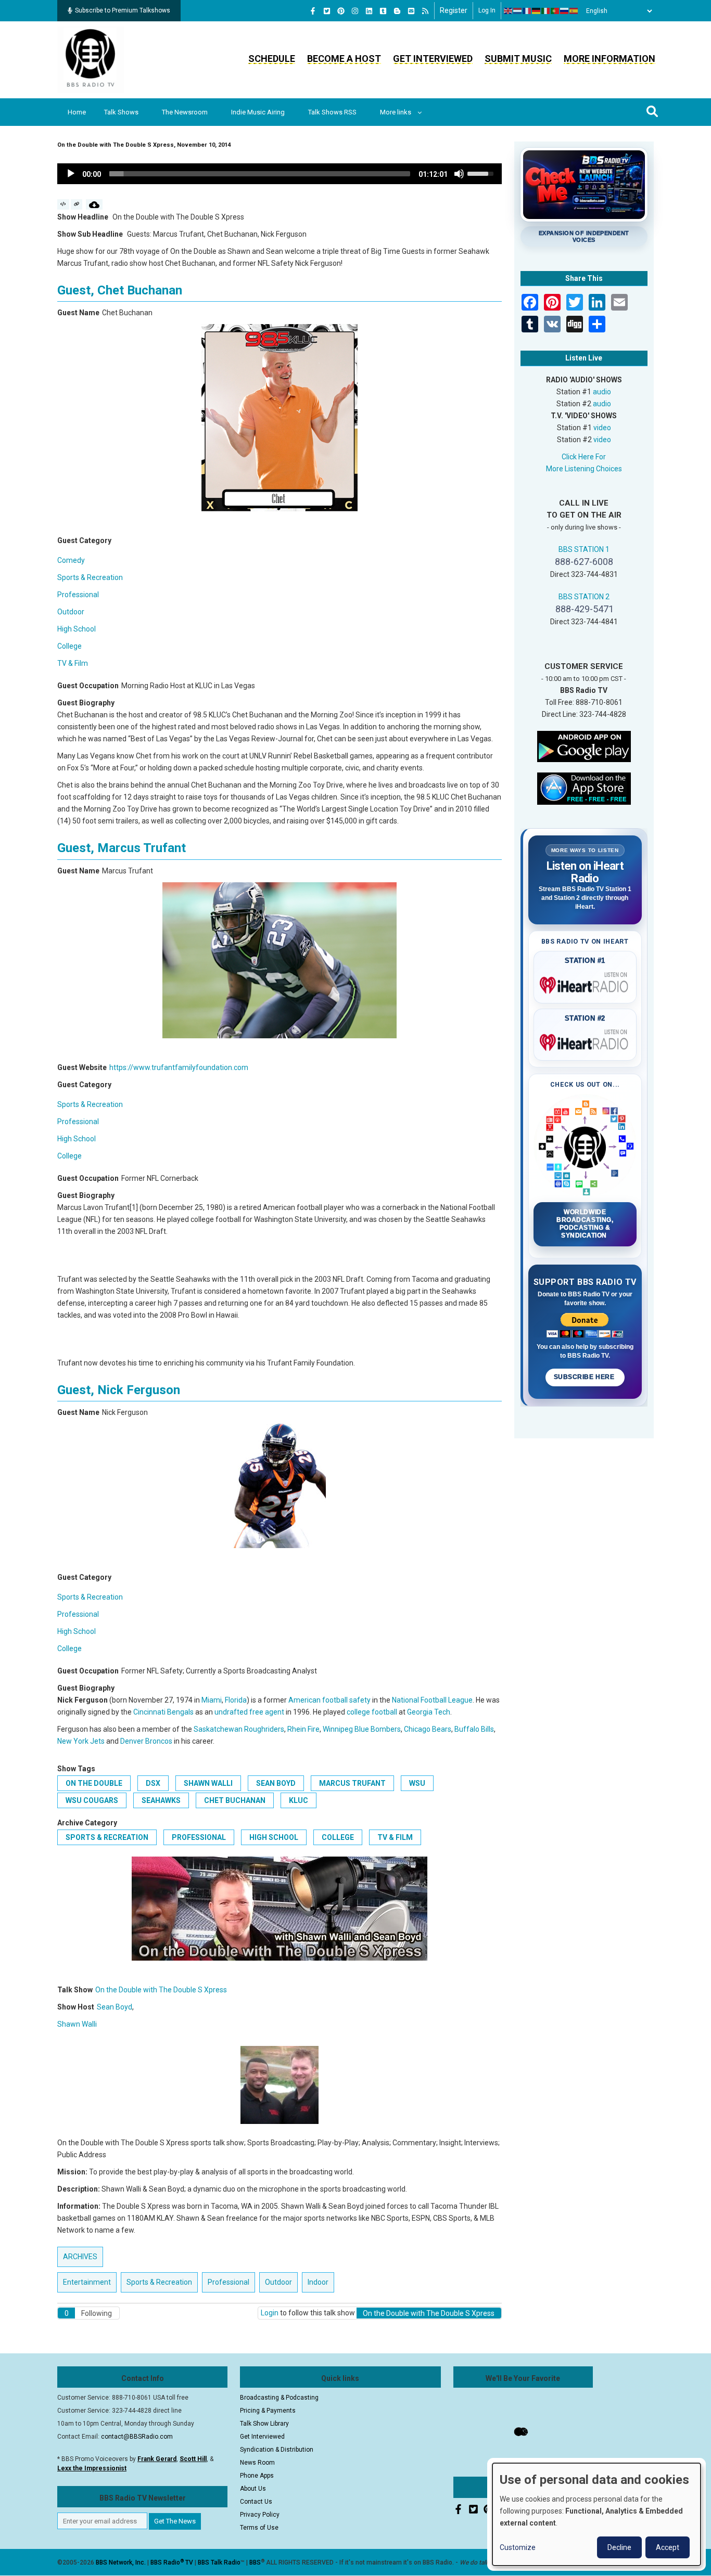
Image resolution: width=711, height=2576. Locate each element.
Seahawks (161, 1800)
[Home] (91, 59)
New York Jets (81, 1741)
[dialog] (596, 2514)
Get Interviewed (433, 59)
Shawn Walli (208, 1783)
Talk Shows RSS (332, 112)
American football (318, 1700)
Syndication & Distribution (277, 2450)
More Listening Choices (584, 469)
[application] (280, 174)
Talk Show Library (264, 2424)
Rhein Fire (303, 1729)
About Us (253, 2489)
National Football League (432, 1700)
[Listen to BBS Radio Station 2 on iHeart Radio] (585, 1040)
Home (77, 112)
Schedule (272, 59)
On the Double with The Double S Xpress (161, 1990)
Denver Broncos (146, 1741)
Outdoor (71, 612)
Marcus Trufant (352, 1783)
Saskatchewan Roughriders (239, 1729)
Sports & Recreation (90, 577)
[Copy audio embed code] (63, 204)
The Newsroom (185, 112)
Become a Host (344, 59)
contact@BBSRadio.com (137, 2437)
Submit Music (518, 59)
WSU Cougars (92, 1800)
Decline (619, 2547)
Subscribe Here (585, 1377)
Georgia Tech (429, 1712)
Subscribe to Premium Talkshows (123, 10)
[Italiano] (546, 11)
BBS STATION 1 (584, 549)
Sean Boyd (276, 1783)
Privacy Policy (260, 2515)
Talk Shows (121, 112)
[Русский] (565, 11)
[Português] (555, 11)
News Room (257, 2463)
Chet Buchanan (235, 1800)
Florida (236, 1700)
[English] (509, 11)
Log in (487, 10)
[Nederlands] (518, 11)
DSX (153, 1783)
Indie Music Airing (258, 112)
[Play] (71, 174)
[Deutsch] (537, 11)
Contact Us (256, 2502)
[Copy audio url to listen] (77, 204)
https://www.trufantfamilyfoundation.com (179, 1067)
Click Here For (584, 457)
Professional (78, 595)
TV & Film (73, 663)
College (69, 646)
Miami (212, 1700)
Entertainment (87, 2282)
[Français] (527, 11)
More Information (610, 59)
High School (77, 629)
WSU (417, 1783)
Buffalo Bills (474, 1729)
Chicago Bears (428, 1729)
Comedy (71, 560)
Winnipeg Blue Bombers (362, 1729)
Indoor (318, 2282)
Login (270, 2313)
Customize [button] (518, 2547)
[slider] (260, 174)
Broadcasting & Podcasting (279, 2398)
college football (372, 1712)
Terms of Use (259, 2528)
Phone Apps (257, 2476)
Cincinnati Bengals (163, 1712)
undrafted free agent (249, 1712)
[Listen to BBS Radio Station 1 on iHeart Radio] (585, 983)
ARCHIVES (80, 2257)
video (602, 428)
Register (454, 10)
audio (602, 392)
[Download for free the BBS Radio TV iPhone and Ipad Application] (584, 788)
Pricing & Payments (268, 2411)
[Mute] (459, 174)
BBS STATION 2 (584, 597)
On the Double (94, 1783)
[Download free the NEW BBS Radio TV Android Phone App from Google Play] (584, 745)
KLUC (299, 1800)
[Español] (574, 11)
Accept (668, 2547)
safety (360, 1700)
